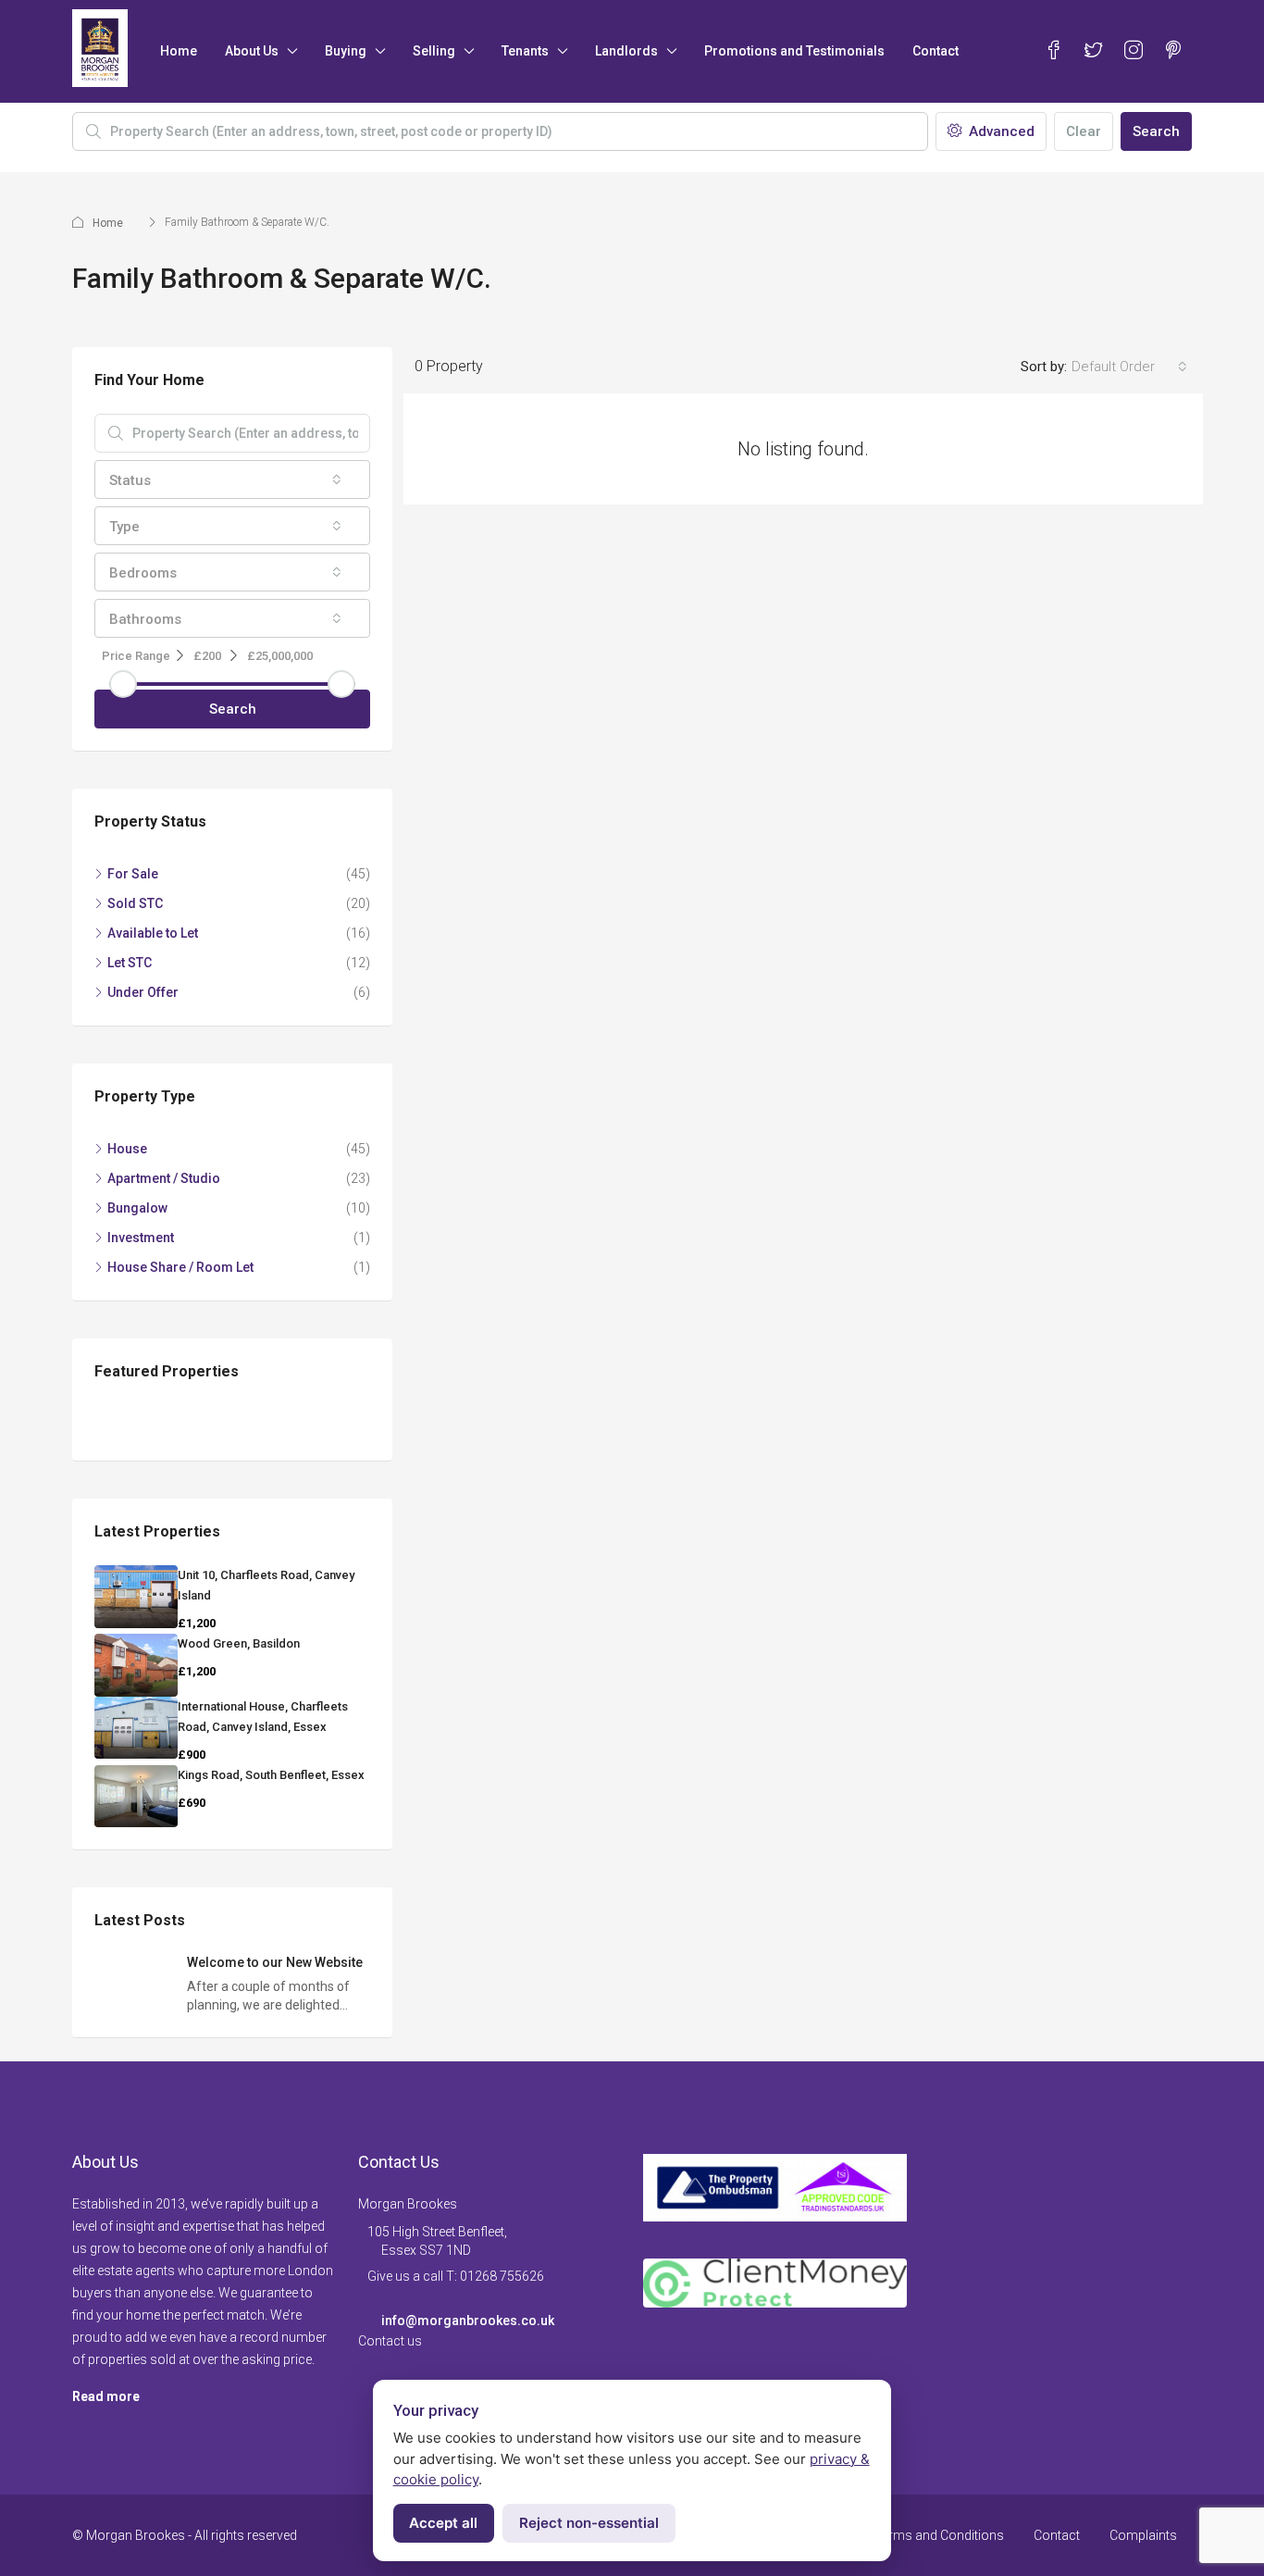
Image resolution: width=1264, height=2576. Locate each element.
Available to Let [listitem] (153, 933)
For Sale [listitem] (133, 874)
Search (1156, 131)
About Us (252, 51)
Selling (434, 51)
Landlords (626, 51)
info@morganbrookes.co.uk (468, 2321)
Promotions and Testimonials (794, 51)
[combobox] (1129, 367)
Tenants (525, 51)
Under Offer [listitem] (143, 992)
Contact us (390, 2341)
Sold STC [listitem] (135, 903)
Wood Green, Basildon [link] (239, 1643)
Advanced (1000, 131)
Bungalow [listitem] (137, 1208)
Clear (1084, 131)
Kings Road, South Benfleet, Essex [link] (271, 1775)
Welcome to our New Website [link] (275, 1962)
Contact (936, 51)
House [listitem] (127, 1149)
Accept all (443, 2523)
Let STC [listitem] (130, 963)
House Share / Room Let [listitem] (180, 1267)
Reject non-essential (589, 2523)
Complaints (1143, 2535)
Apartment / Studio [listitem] (164, 1178)
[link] (136, 1597)
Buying (346, 51)
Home (179, 51)
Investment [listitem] (141, 1238)
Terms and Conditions (939, 2535)
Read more (106, 2396)
